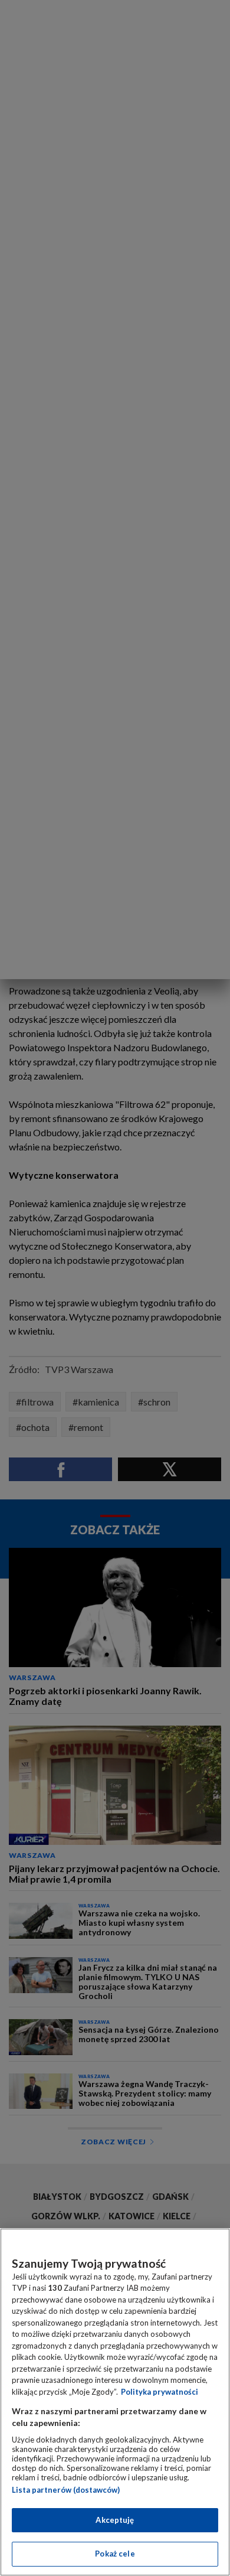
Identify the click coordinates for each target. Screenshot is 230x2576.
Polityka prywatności (160, 2392)
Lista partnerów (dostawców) (66, 2490)
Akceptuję (115, 2520)
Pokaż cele (115, 2554)
